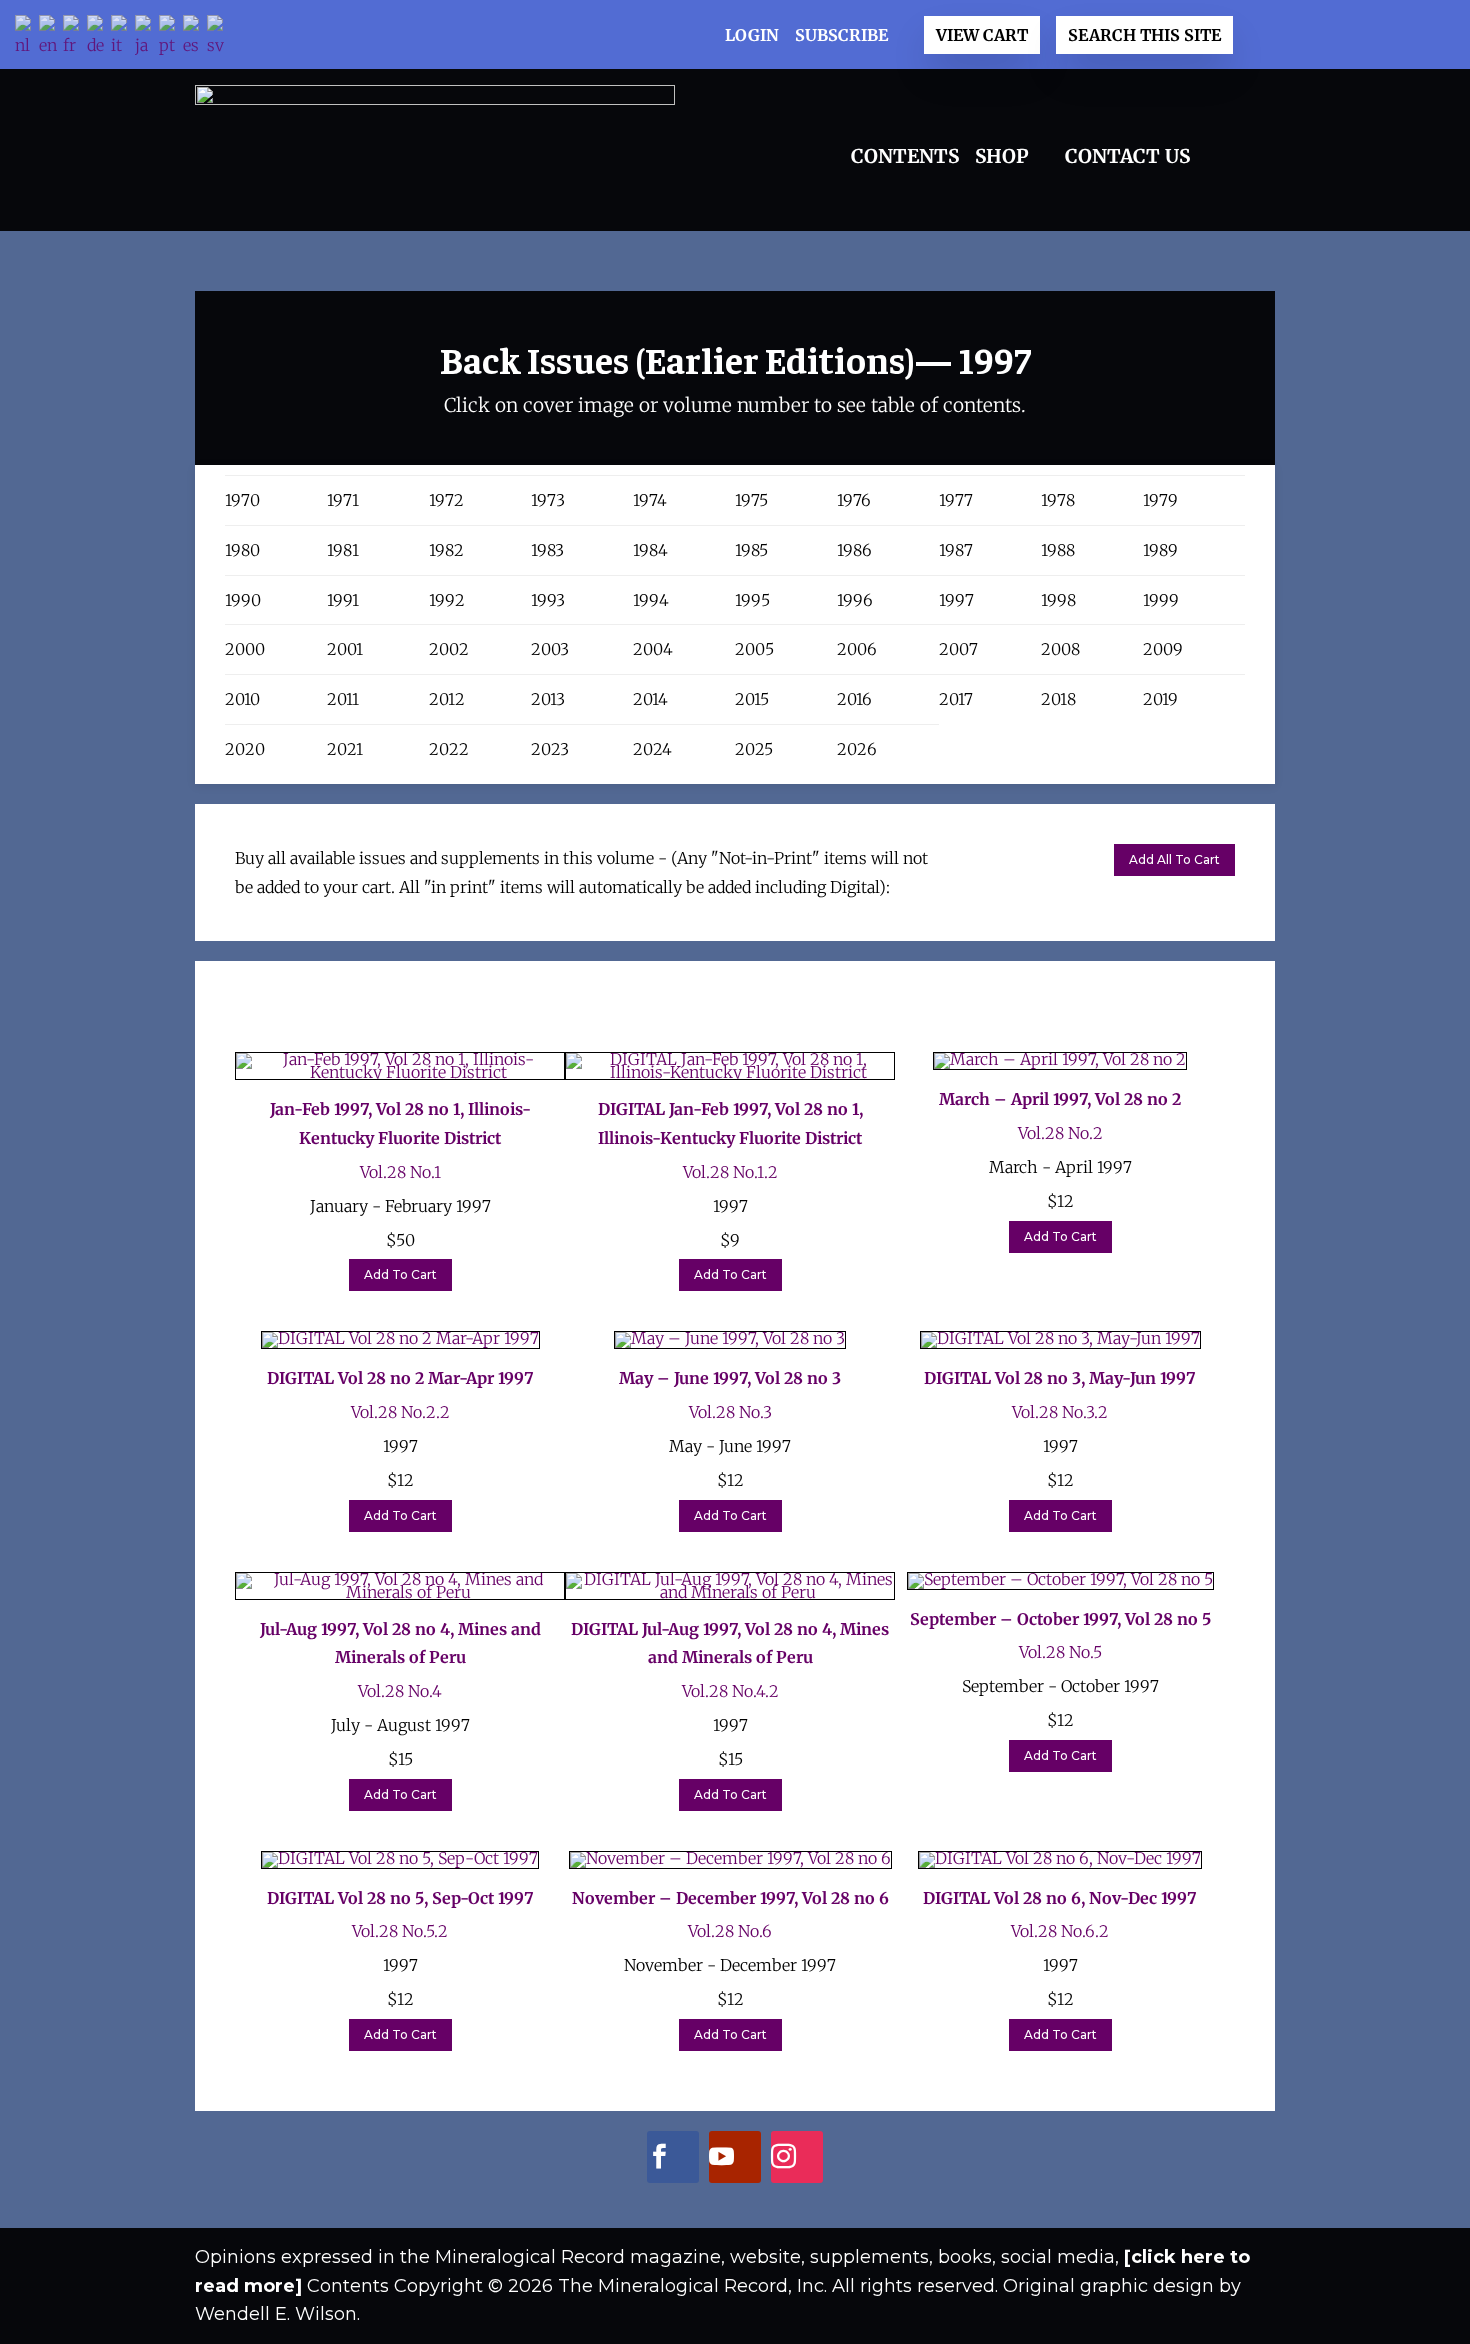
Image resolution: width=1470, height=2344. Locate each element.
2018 (1058, 699)
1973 (548, 500)
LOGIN (752, 35)
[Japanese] (147, 37)
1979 (1160, 500)
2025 (754, 749)
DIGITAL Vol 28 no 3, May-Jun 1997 (1060, 1378)
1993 (548, 600)
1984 (650, 550)
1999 (1161, 600)
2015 (752, 699)
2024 (652, 749)
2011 (343, 699)
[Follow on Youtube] (721, 2161)
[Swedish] (219, 37)
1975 (751, 500)
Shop (1002, 156)
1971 (343, 500)
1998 (1058, 600)
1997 (956, 600)
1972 (446, 500)
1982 (446, 550)
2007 (958, 649)
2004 (653, 649)
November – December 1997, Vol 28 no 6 (730, 1898)
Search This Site (1144, 35)
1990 (243, 600)
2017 (956, 699)
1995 (752, 600)
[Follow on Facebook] (659, 2161)
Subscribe (841, 35)
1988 (1058, 550)
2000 (245, 649)
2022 (449, 749)
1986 (854, 550)
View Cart (982, 35)
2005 (754, 649)
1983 (547, 550)
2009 (1163, 649)
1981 (343, 550)
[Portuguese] (171, 37)
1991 (343, 600)
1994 (651, 600)
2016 (854, 699)
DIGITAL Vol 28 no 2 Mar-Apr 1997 (400, 1378)
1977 (956, 500)
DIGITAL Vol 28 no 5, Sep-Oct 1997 (400, 1898)
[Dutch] (27, 37)
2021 (345, 749)
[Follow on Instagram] (783, 2161)
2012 (447, 699)
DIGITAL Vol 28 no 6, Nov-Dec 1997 (1060, 1898)
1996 (855, 600)
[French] (75, 37)
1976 (854, 500)
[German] (99, 37)
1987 (956, 550)
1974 (650, 500)
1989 (1160, 550)
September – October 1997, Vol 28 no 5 (1060, 1619)
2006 (857, 649)
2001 (345, 649)
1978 (1058, 500)
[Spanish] (195, 37)
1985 (751, 550)
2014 (650, 699)
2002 (449, 649)
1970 (242, 500)
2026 (857, 749)
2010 (242, 699)
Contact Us (1127, 156)
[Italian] (123, 37)
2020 (245, 749)
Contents (905, 156)
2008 (1060, 649)
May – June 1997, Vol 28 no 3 (730, 1378)
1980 (242, 550)
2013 (548, 699)
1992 (447, 600)
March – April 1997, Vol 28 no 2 (1060, 1099)
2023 (550, 749)
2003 (550, 649)
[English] (51, 37)
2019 (1160, 699)
